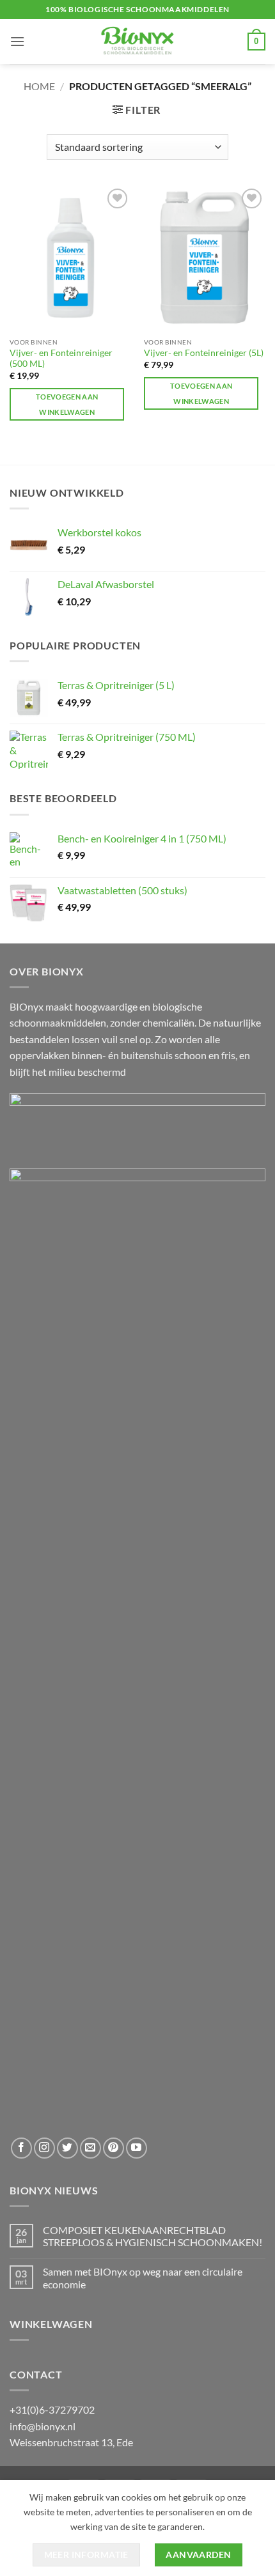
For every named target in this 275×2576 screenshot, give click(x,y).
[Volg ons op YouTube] (137, 2148)
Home (39, 86)
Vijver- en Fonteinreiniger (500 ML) (61, 359)
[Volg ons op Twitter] (67, 2148)
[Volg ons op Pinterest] (114, 2148)
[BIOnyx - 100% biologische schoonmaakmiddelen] (137, 42)
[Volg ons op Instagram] (44, 2148)
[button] (17, 41)
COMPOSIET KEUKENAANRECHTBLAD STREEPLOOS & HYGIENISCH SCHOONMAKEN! (153, 2236)
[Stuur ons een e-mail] (90, 2148)
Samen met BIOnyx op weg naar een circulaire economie (143, 2277)
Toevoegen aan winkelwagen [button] (67, 404)
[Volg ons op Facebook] (21, 2148)
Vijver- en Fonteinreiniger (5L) (204, 353)
